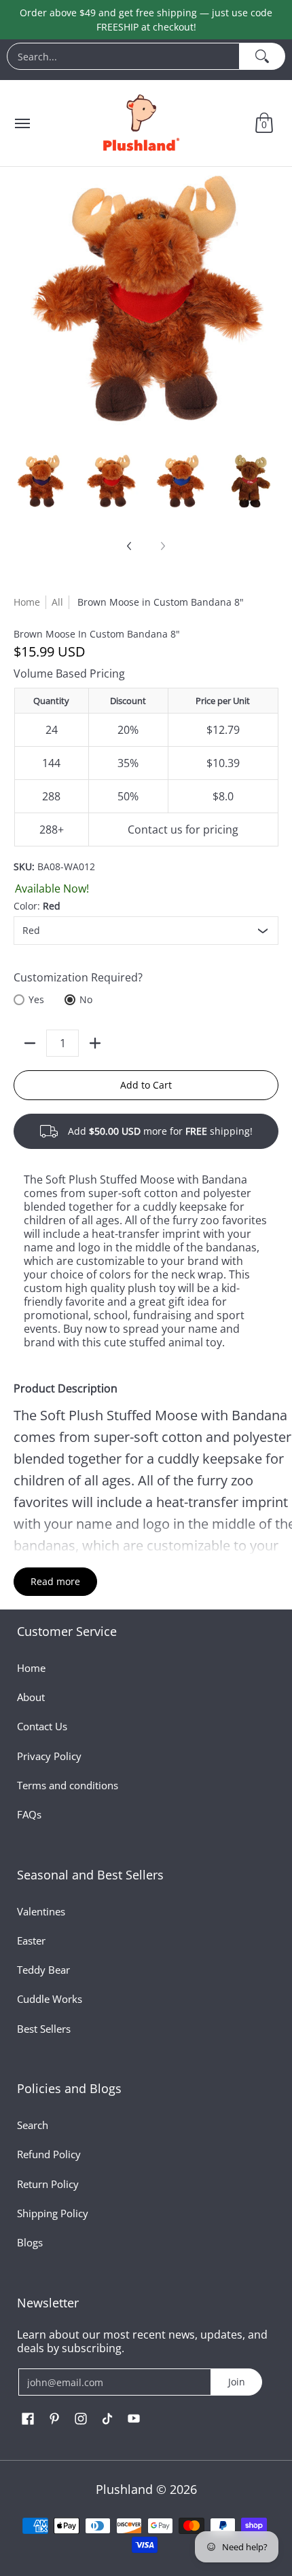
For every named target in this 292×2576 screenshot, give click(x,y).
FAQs (29, 1814)
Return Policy (48, 2184)
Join (237, 2382)
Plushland (124, 2489)
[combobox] (123, 56)
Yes (36, 999)
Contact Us (42, 1726)
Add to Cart (146, 1085)
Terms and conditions (68, 1785)
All (57, 602)
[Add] (95, 1043)
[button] (264, 123)
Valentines (41, 1911)
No (86, 999)
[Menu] (22, 123)
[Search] (262, 56)
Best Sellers (44, 2029)
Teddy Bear (43, 1970)
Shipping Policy (53, 2213)
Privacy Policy (49, 1756)
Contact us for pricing (183, 830)
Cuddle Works (50, 1999)
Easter (31, 1940)
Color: (37, 906)
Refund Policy (49, 2154)
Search (33, 2125)
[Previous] (130, 546)
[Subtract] (30, 1043)
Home (27, 602)
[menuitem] (146, 60)
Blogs (30, 2242)
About (31, 1697)
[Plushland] (140, 123)
